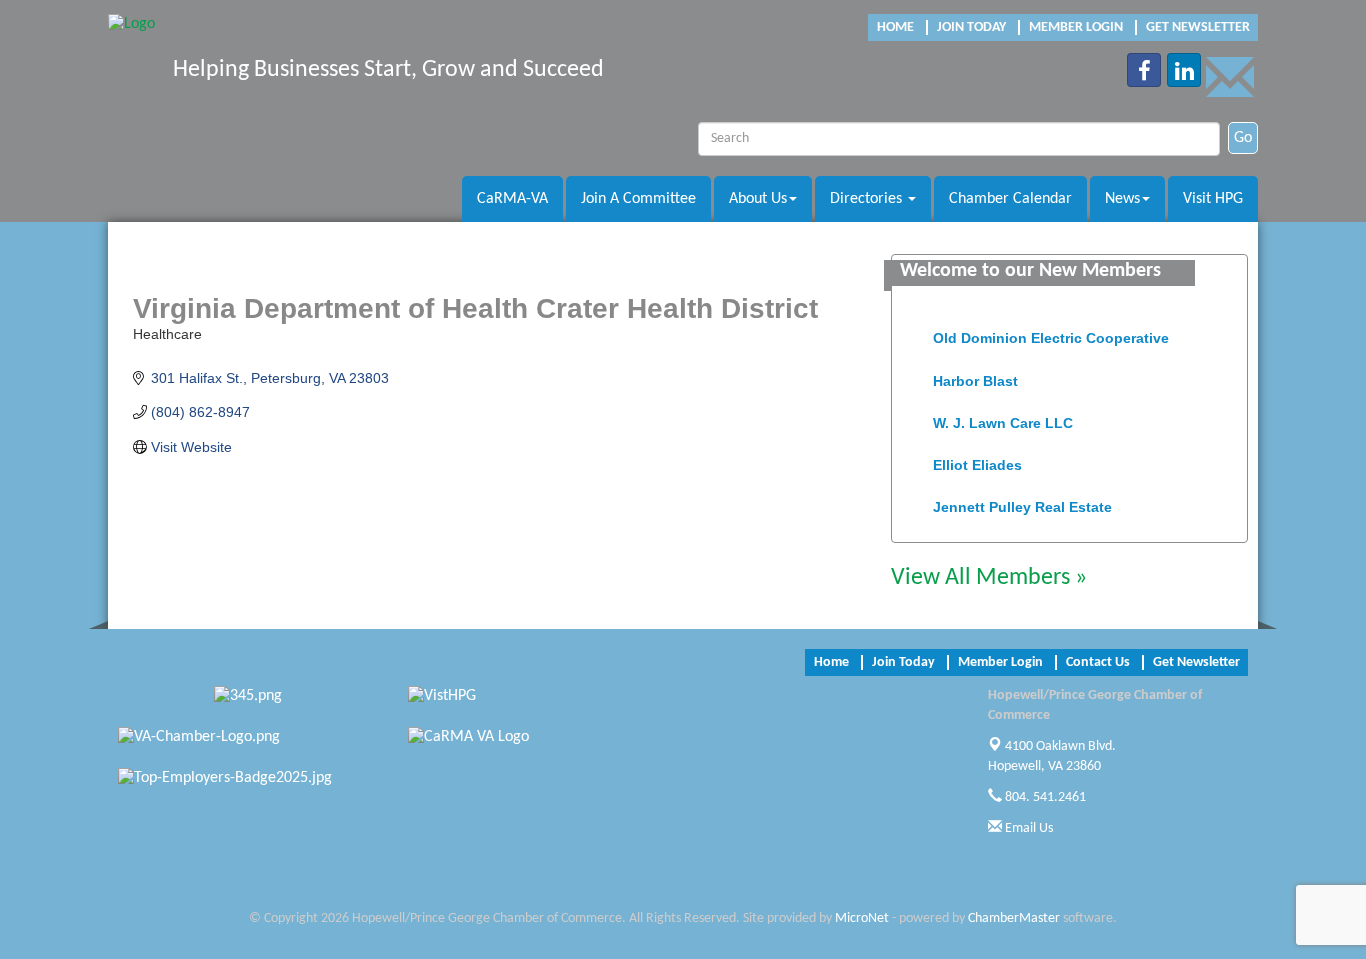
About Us (758, 199)
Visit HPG (1213, 199)
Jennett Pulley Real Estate (1022, 503)
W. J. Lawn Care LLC (1003, 419)
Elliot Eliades (977, 461)
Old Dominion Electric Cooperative (1051, 334)
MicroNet (862, 918)
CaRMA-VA (512, 199)
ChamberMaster (1014, 918)
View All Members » (989, 578)
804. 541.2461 (1044, 797)
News (1122, 199)
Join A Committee (638, 199)
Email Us (1027, 828)
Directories (868, 199)
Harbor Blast (975, 377)
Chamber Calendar (1010, 199)
